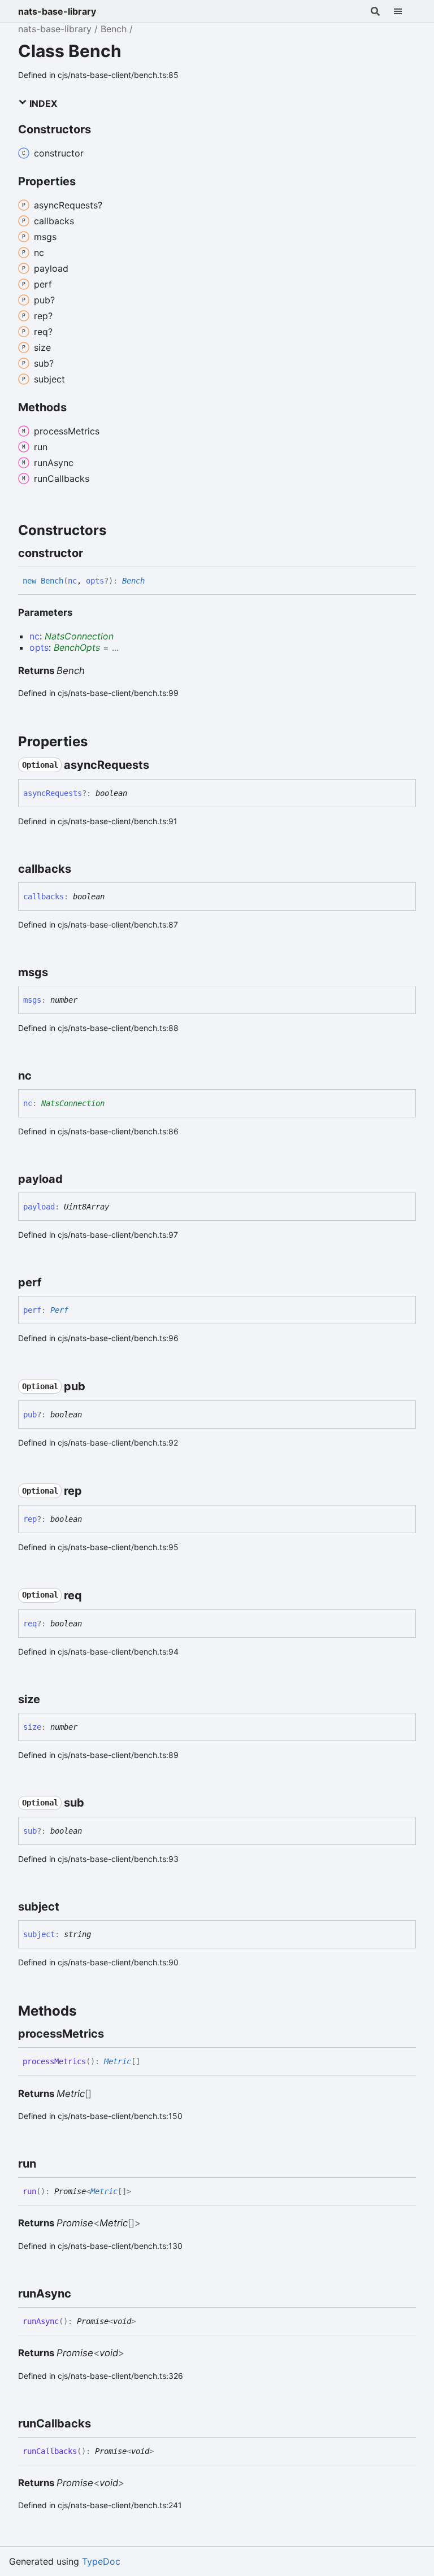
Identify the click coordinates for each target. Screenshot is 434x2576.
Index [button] (42, 103)
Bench (114, 29)
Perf (59, 1310)
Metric (118, 2061)
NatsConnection (79, 636)
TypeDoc (101, 2561)
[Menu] (405, 11)
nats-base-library (57, 11)
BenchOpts (77, 647)
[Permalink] (93, 553)
